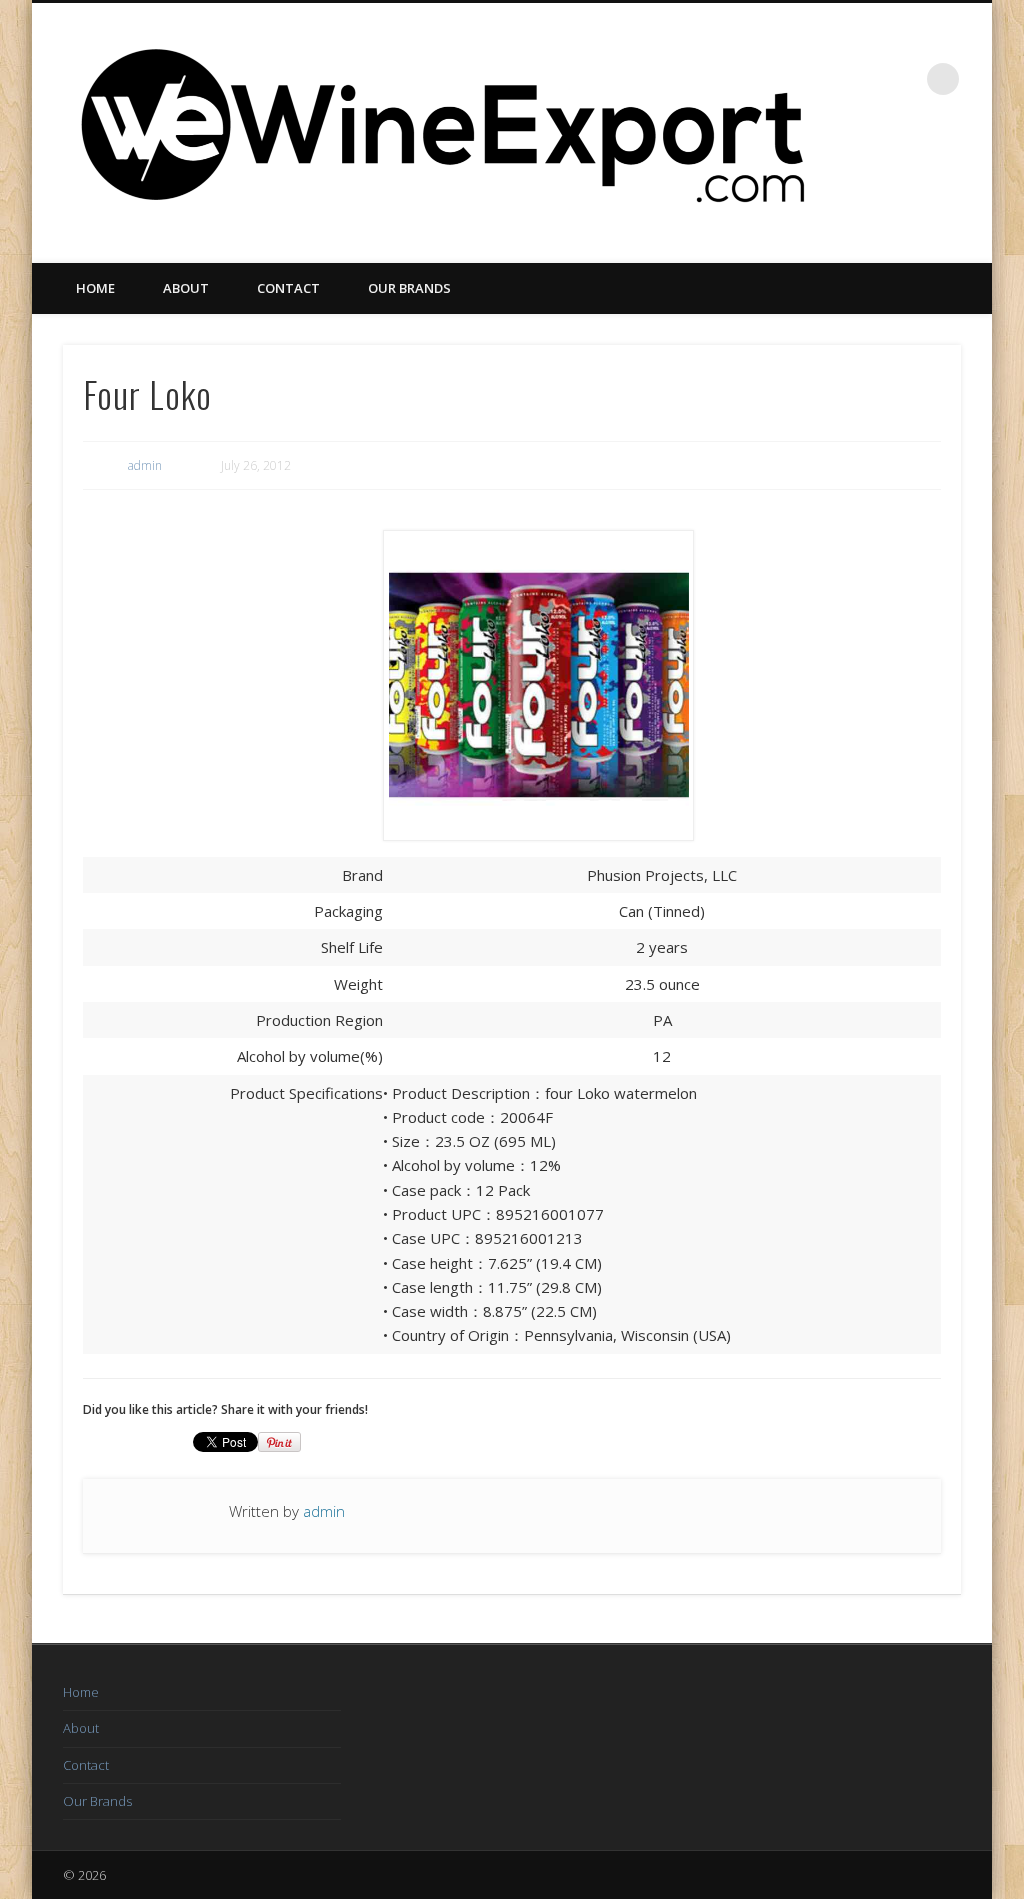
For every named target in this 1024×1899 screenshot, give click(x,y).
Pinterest (970, 171)
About (186, 288)
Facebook (888, 171)
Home (95, 288)
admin (145, 465)
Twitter (929, 171)
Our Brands (409, 288)
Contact (288, 288)
